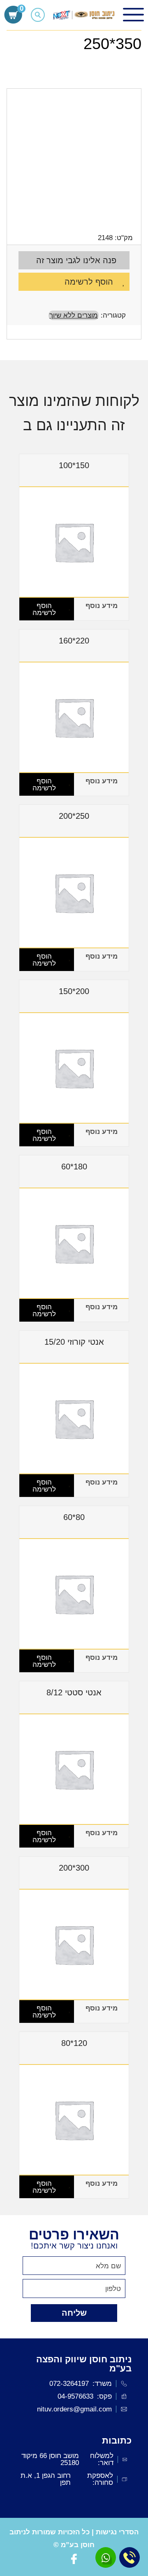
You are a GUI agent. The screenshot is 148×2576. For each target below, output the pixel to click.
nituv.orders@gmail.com (74, 2409)
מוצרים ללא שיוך (74, 315)
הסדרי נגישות (117, 2532)
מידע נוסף (102, 606)
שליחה (74, 2313)
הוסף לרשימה (89, 282)
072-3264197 (69, 2384)
